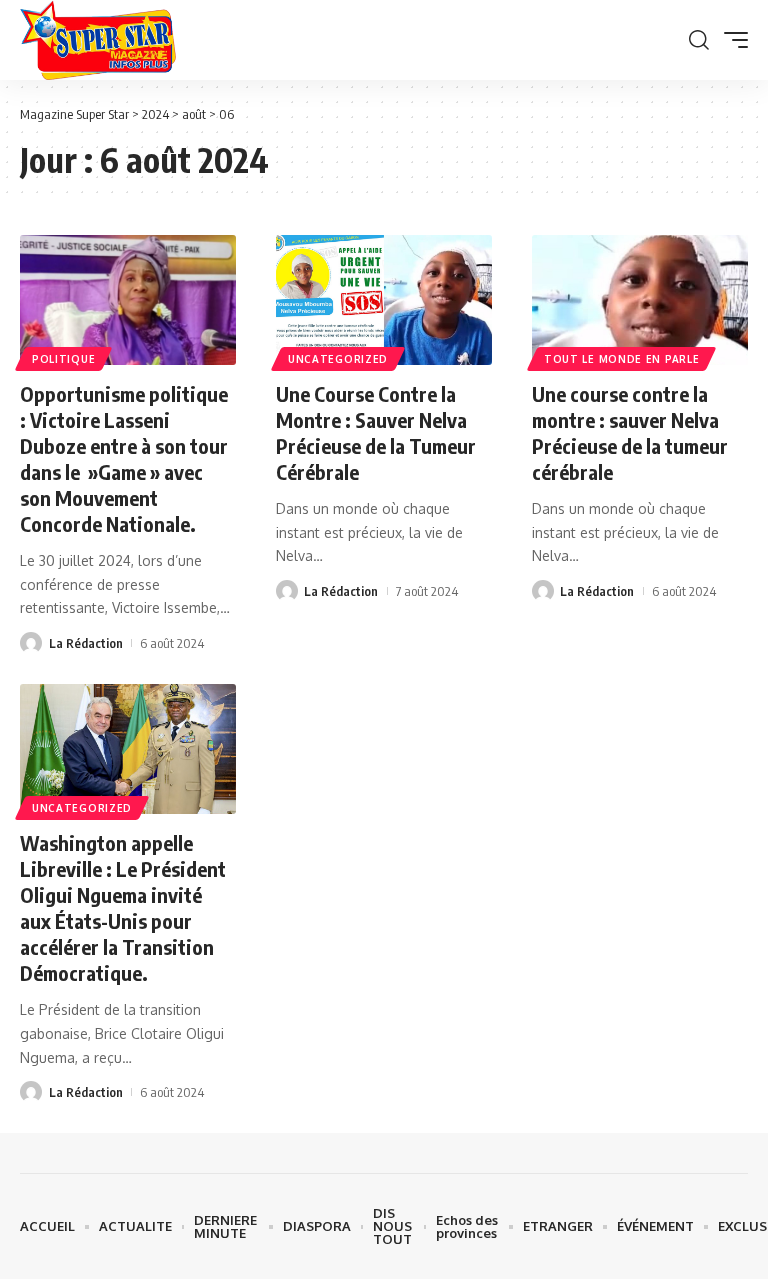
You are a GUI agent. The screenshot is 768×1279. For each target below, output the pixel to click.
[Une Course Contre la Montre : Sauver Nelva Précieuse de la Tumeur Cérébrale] (384, 300)
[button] (699, 40)
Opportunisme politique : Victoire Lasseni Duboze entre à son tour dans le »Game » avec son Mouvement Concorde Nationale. (124, 458)
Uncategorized (338, 359)
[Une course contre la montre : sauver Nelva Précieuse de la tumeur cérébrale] (640, 300)
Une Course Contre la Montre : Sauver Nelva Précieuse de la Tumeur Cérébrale (376, 432)
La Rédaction (86, 643)
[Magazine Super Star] (98, 40)
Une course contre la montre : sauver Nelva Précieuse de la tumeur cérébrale (630, 432)
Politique (63, 359)
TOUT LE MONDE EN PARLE (621, 359)
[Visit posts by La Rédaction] (31, 643)
